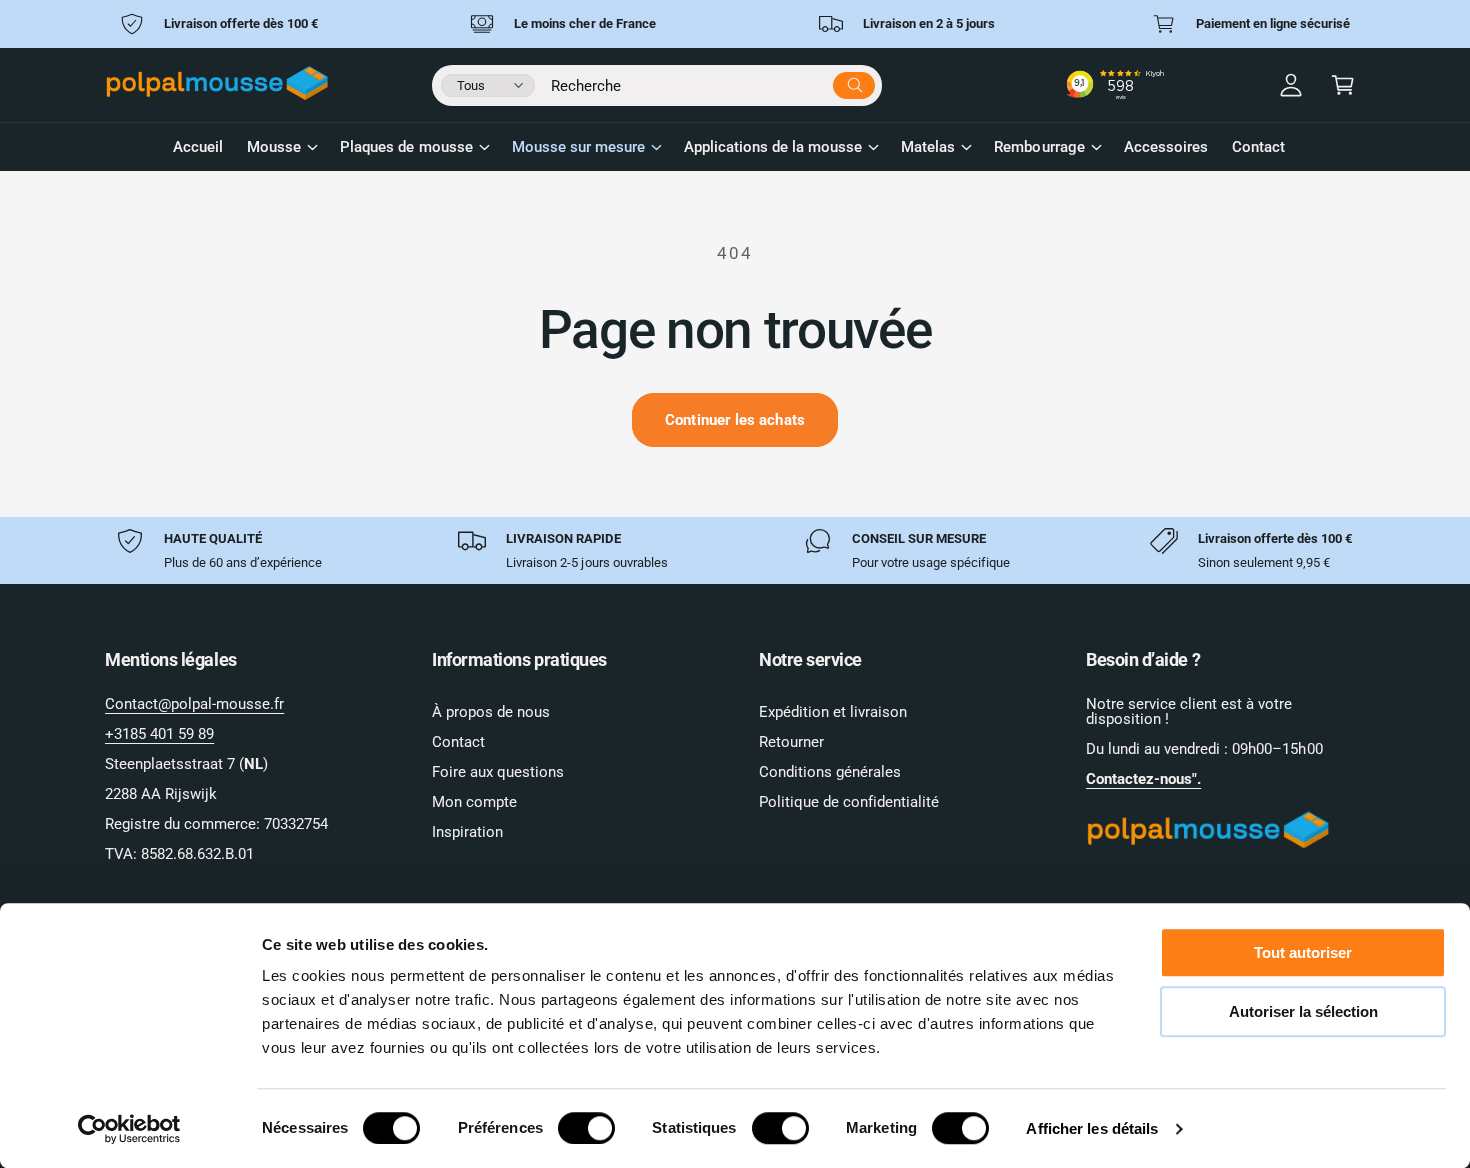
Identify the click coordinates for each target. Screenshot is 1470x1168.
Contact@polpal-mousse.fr (194, 704)
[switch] (586, 1128)
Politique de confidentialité (849, 802)
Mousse (274, 147)
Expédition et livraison (833, 712)
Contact (458, 742)
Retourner (791, 742)
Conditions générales (830, 772)
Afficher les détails (1092, 1128)
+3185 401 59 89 (159, 734)
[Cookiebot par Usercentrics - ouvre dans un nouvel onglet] (129, 1129)
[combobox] (713, 82)
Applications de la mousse (773, 147)
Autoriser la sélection (1303, 1011)
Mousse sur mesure (578, 147)
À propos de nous (491, 712)
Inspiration (467, 832)
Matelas (928, 147)
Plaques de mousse (406, 147)
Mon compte (474, 802)
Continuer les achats (735, 420)
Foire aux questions (498, 772)
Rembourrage (1039, 147)
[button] (1343, 85)
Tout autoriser (1303, 952)
